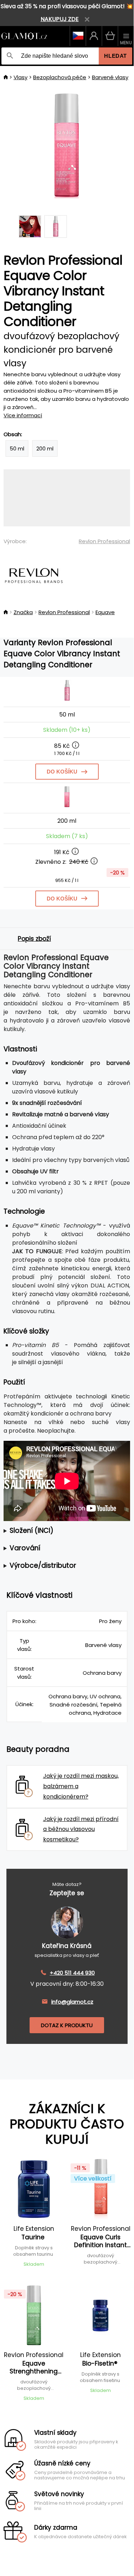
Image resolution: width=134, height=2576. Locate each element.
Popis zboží (34, 939)
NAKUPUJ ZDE (60, 19)
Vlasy (20, 77)
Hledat (115, 56)
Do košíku (62, 772)
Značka (23, 612)
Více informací (23, 415)
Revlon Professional (104, 541)
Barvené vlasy (110, 77)
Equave (105, 612)
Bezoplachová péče (60, 77)
